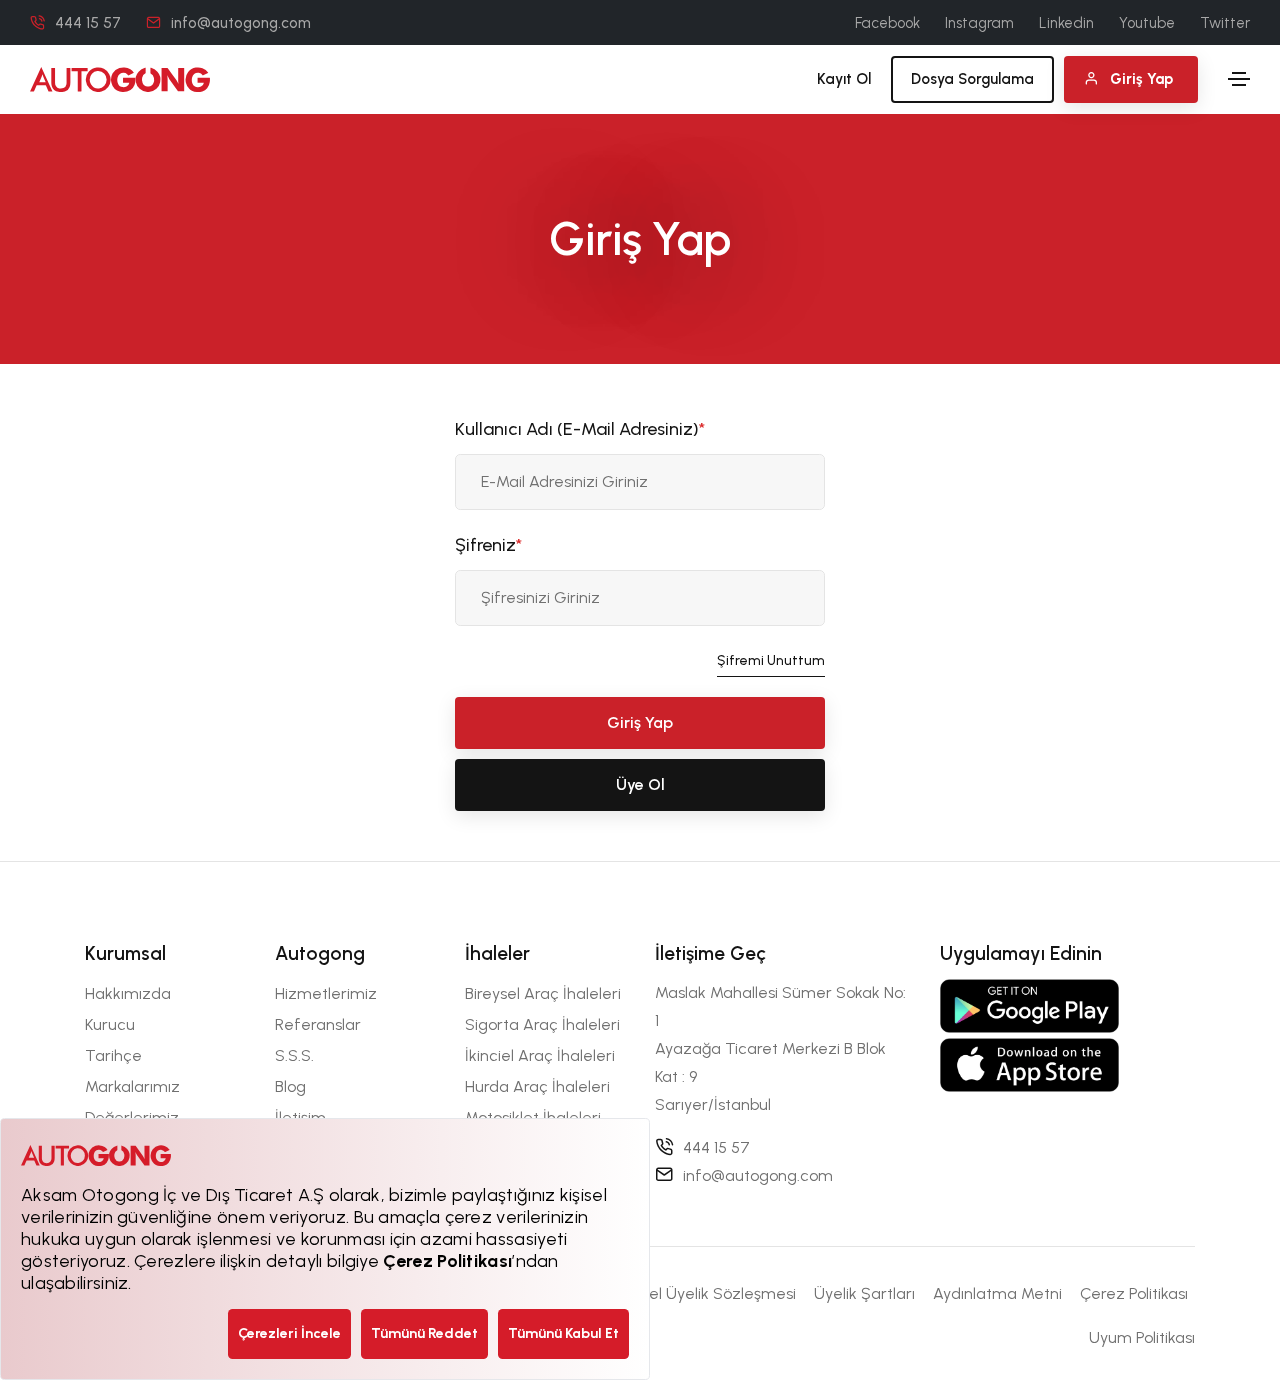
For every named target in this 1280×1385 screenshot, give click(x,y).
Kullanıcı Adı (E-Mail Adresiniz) (580, 429)
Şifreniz (488, 545)
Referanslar (318, 1024)
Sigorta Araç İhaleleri (542, 1024)
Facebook (887, 23)
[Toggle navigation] (1239, 79)
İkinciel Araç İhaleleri (540, 1055)
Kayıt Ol (844, 79)
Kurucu (110, 1024)
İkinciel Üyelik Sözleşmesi (704, 1293)
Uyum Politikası (1142, 1337)
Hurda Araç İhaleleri (537, 1086)
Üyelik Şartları (864, 1293)
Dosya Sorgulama (972, 79)
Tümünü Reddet (424, 1333)
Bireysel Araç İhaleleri (543, 993)
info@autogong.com (241, 23)
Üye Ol (640, 784)
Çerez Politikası (1134, 1293)
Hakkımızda (128, 993)
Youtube (1147, 23)
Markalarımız (132, 1086)
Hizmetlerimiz (326, 993)
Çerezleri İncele (289, 1333)
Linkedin (1066, 23)
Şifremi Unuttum (771, 660)
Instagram (979, 23)
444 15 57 (88, 23)
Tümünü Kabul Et (563, 1333)
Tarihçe (113, 1055)
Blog (290, 1086)
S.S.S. (294, 1055)
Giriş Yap (640, 722)
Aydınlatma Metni (997, 1293)
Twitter (1225, 23)
